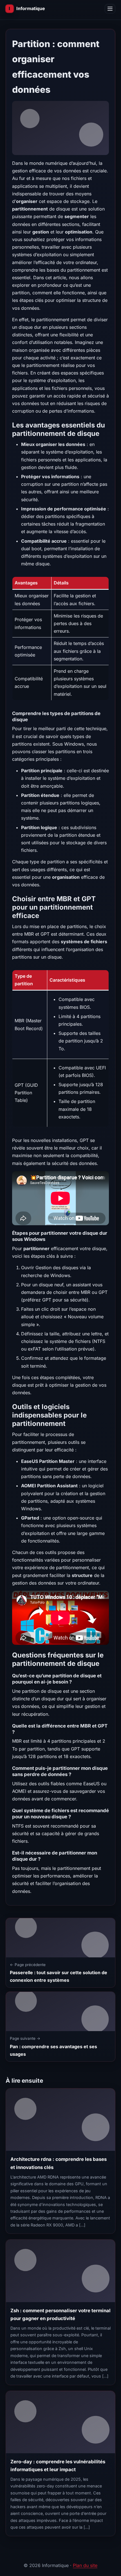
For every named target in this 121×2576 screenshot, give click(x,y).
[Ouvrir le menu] (110, 9)
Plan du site (85, 2565)
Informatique (31, 8)
